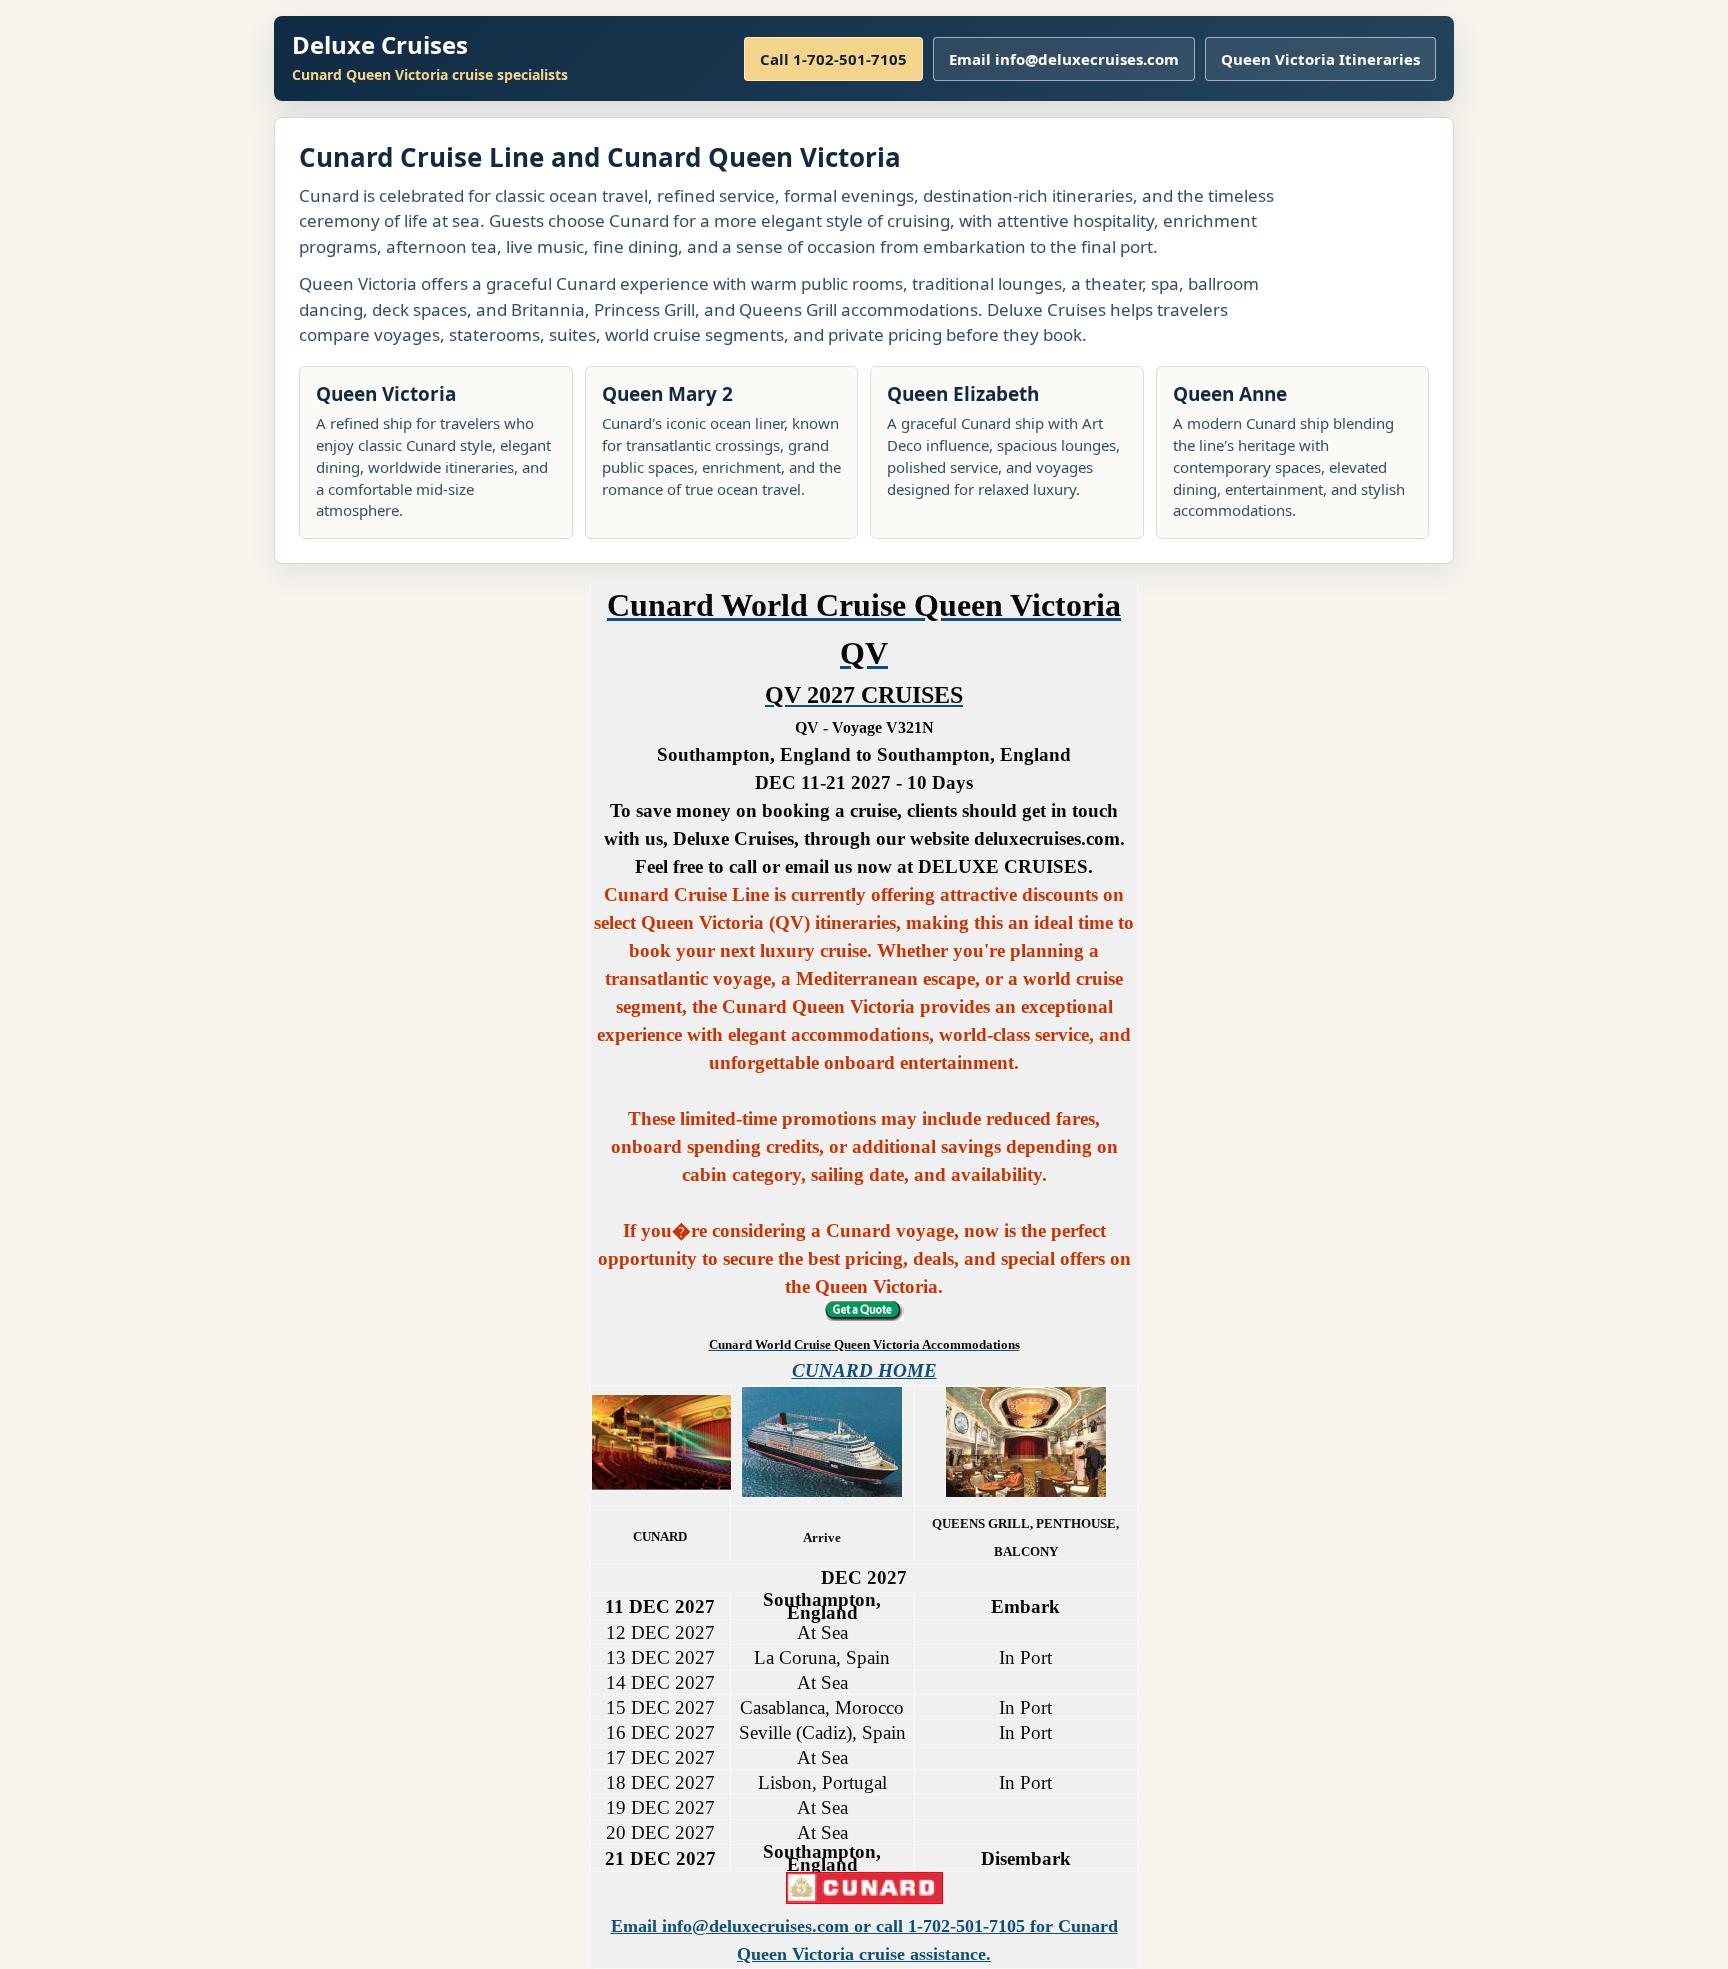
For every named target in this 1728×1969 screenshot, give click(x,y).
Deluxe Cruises (380, 44)
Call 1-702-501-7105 (833, 59)
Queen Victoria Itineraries (1320, 59)
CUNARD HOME (864, 1370)
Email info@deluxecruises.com (1064, 59)
